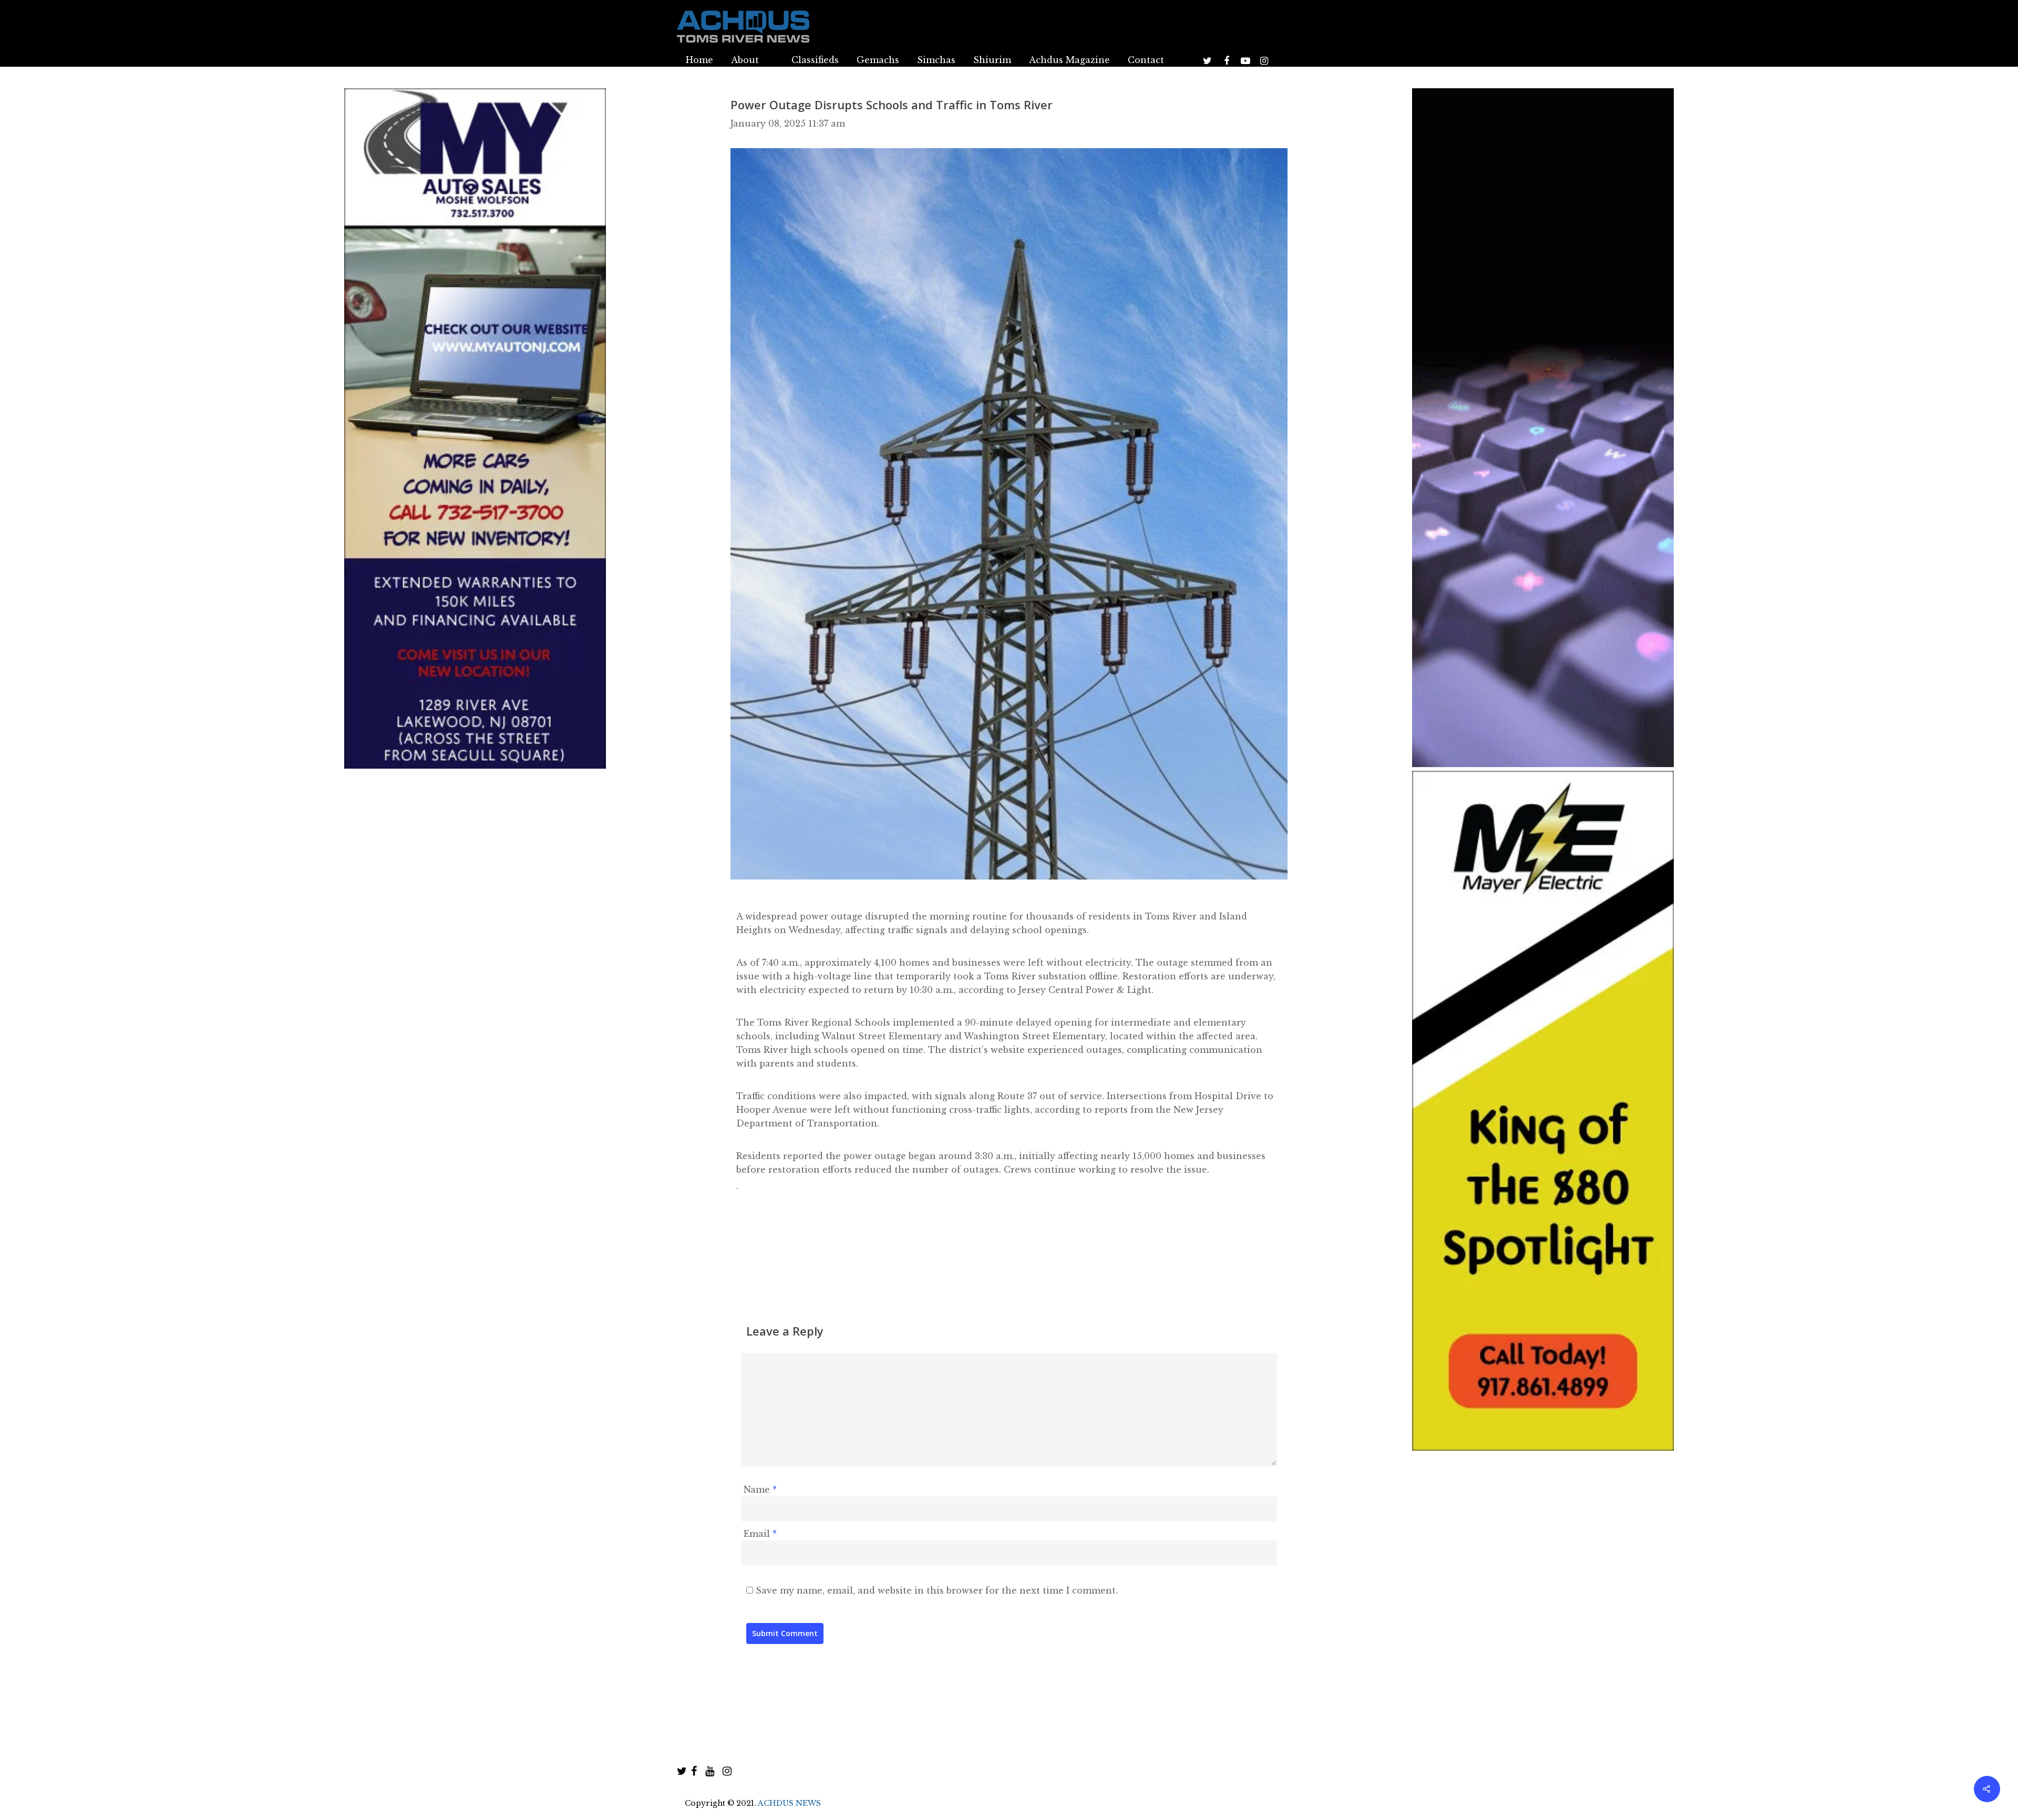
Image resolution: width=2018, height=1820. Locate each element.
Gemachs (878, 60)
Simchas (936, 60)
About (745, 60)
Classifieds (815, 60)
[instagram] (727, 1771)
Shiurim (992, 60)
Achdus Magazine (1069, 60)
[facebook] (694, 1771)
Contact (1146, 60)
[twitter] (682, 1771)
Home (699, 60)
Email (760, 1534)
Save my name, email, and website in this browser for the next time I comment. (937, 1590)
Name (760, 1490)
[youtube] (710, 1771)
